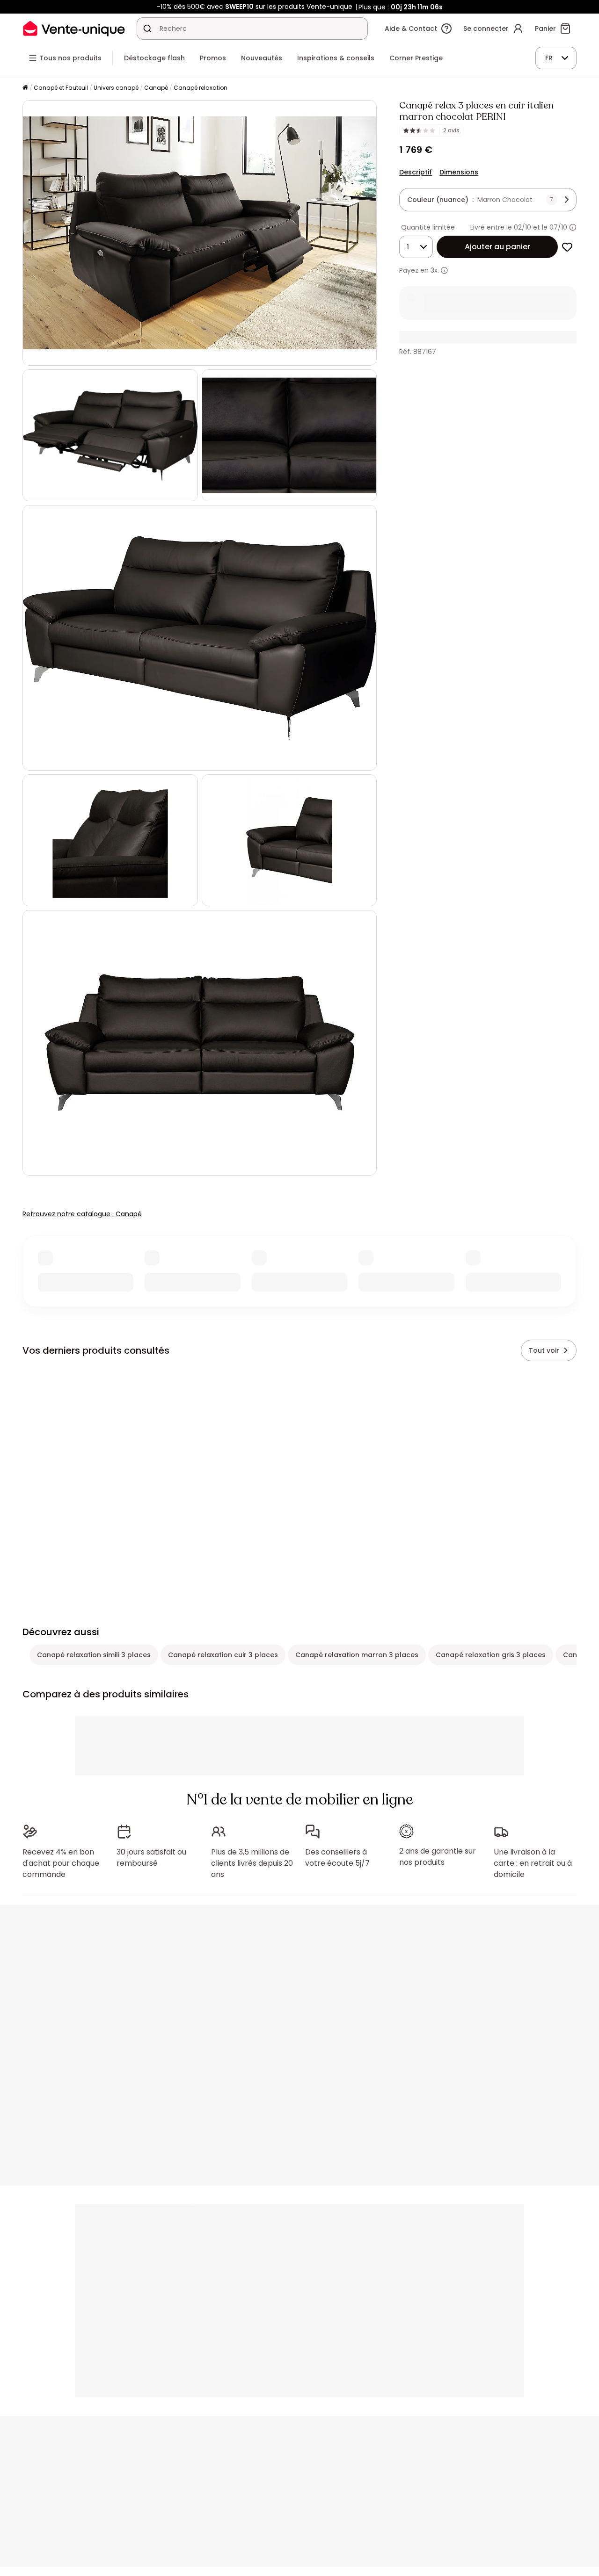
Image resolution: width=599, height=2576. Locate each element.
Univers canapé (116, 88)
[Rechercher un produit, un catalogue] (147, 29)
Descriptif (416, 172)
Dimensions (459, 172)
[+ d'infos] (444, 271)
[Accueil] (25, 88)
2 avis (451, 130)
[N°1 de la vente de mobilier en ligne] (74, 28)
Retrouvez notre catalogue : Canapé (82, 1214)
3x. (435, 270)
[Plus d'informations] (573, 227)
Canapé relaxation (201, 88)
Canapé (156, 88)
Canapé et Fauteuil (61, 88)
